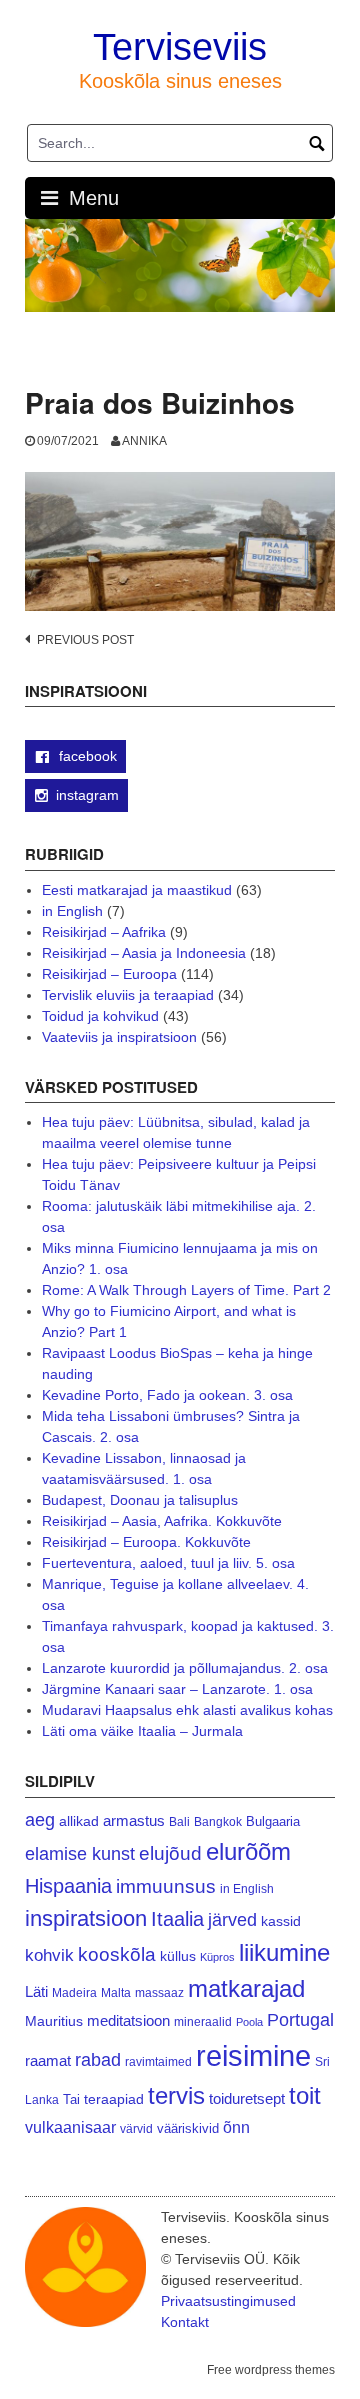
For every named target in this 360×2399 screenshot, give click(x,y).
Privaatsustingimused (228, 2301)
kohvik (49, 1955)
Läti (36, 1991)
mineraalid (203, 2022)
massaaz (159, 1993)
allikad (79, 1821)
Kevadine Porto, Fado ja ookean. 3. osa (167, 1395)
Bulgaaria (273, 1821)
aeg (40, 1820)
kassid (281, 1921)
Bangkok (218, 1821)
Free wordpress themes (271, 2370)
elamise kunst (80, 1854)
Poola (249, 2022)
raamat (48, 2061)
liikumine (284, 1952)
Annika (144, 441)
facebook (86, 756)
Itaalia (177, 1919)
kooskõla (117, 1954)
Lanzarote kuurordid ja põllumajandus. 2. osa (185, 1668)
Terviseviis (180, 47)
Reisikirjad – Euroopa (109, 974)
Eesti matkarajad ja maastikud (137, 890)
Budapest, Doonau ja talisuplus (140, 1500)
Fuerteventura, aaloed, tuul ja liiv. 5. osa (168, 1563)
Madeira (74, 1992)
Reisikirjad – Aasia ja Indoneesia (144, 953)
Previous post (85, 640)
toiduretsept (247, 2099)
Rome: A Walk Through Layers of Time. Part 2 (186, 1290)
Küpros (217, 1957)
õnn (236, 2127)
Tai (71, 2099)
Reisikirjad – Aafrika (104, 932)
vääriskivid (188, 2128)
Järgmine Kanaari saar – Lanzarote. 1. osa (177, 1689)
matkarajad (246, 1988)
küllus (178, 1956)
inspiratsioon (86, 1918)
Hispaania (68, 1886)
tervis (176, 2095)
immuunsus (166, 1886)
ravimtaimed (158, 2062)
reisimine (253, 2055)
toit (305, 2096)
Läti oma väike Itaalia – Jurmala (142, 1731)
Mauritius (54, 2021)
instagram (87, 795)
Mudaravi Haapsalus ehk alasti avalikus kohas (187, 1710)
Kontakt (185, 2322)
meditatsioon (128, 2021)
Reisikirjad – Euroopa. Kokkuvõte (146, 1542)
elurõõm (248, 1851)
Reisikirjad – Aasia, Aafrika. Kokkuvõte (162, 1521)
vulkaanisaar (70, 2127)
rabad (98, 2060)
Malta (116, 1992)
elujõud (170, 1853)
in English (72, 911)
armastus (134, 1820)
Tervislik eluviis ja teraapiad (128, 995)
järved (232, 1920)
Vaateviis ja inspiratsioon (119, 1037)
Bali (179, 1821)
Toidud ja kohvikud (100, 1016)
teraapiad (114, 2099)
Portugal (300, 2020)
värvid (136, 2129)
